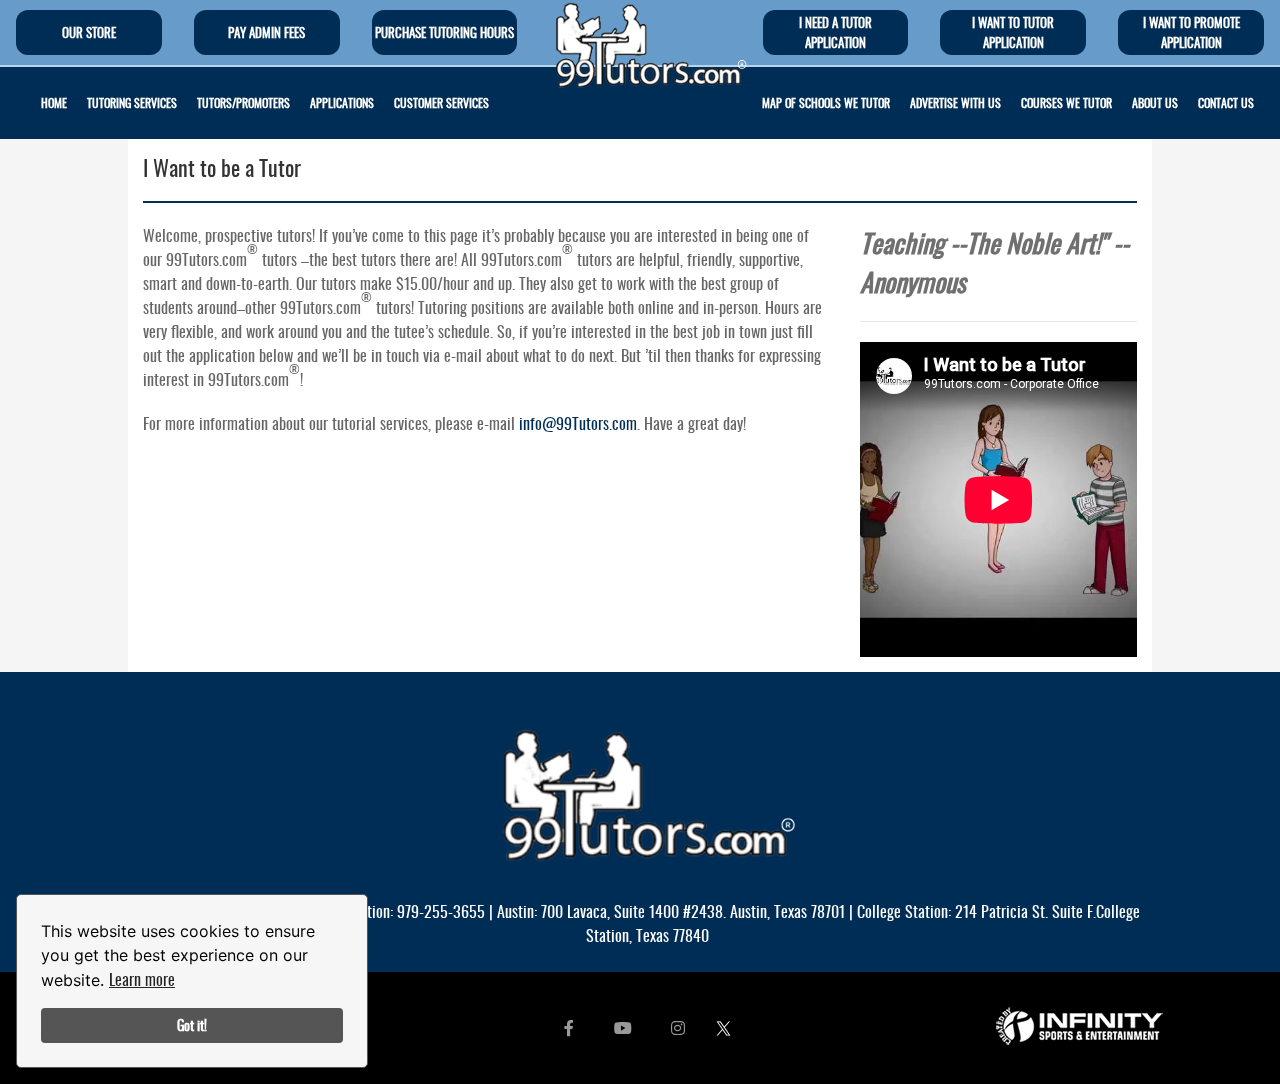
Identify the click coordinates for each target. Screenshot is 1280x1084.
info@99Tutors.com (578, 423)
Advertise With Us (955, 102)
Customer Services (441, 102)
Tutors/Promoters (243, 102)
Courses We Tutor (1066, 102)
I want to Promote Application (1191, 32)
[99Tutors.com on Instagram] (678, 1027)
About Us (1155, 102)
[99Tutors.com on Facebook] (569, 1027)
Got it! (192, 1024)
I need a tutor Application (835, 32)
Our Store (89, 32)
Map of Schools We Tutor (826, 102)
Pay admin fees (266, 32)
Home (54, 102)
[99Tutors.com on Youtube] (623, 1027)
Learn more (142, 979)
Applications (342, 102)
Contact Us (1226, 102)
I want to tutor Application (1013, 32)
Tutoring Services (132, 102)
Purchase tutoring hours (444, 32)
